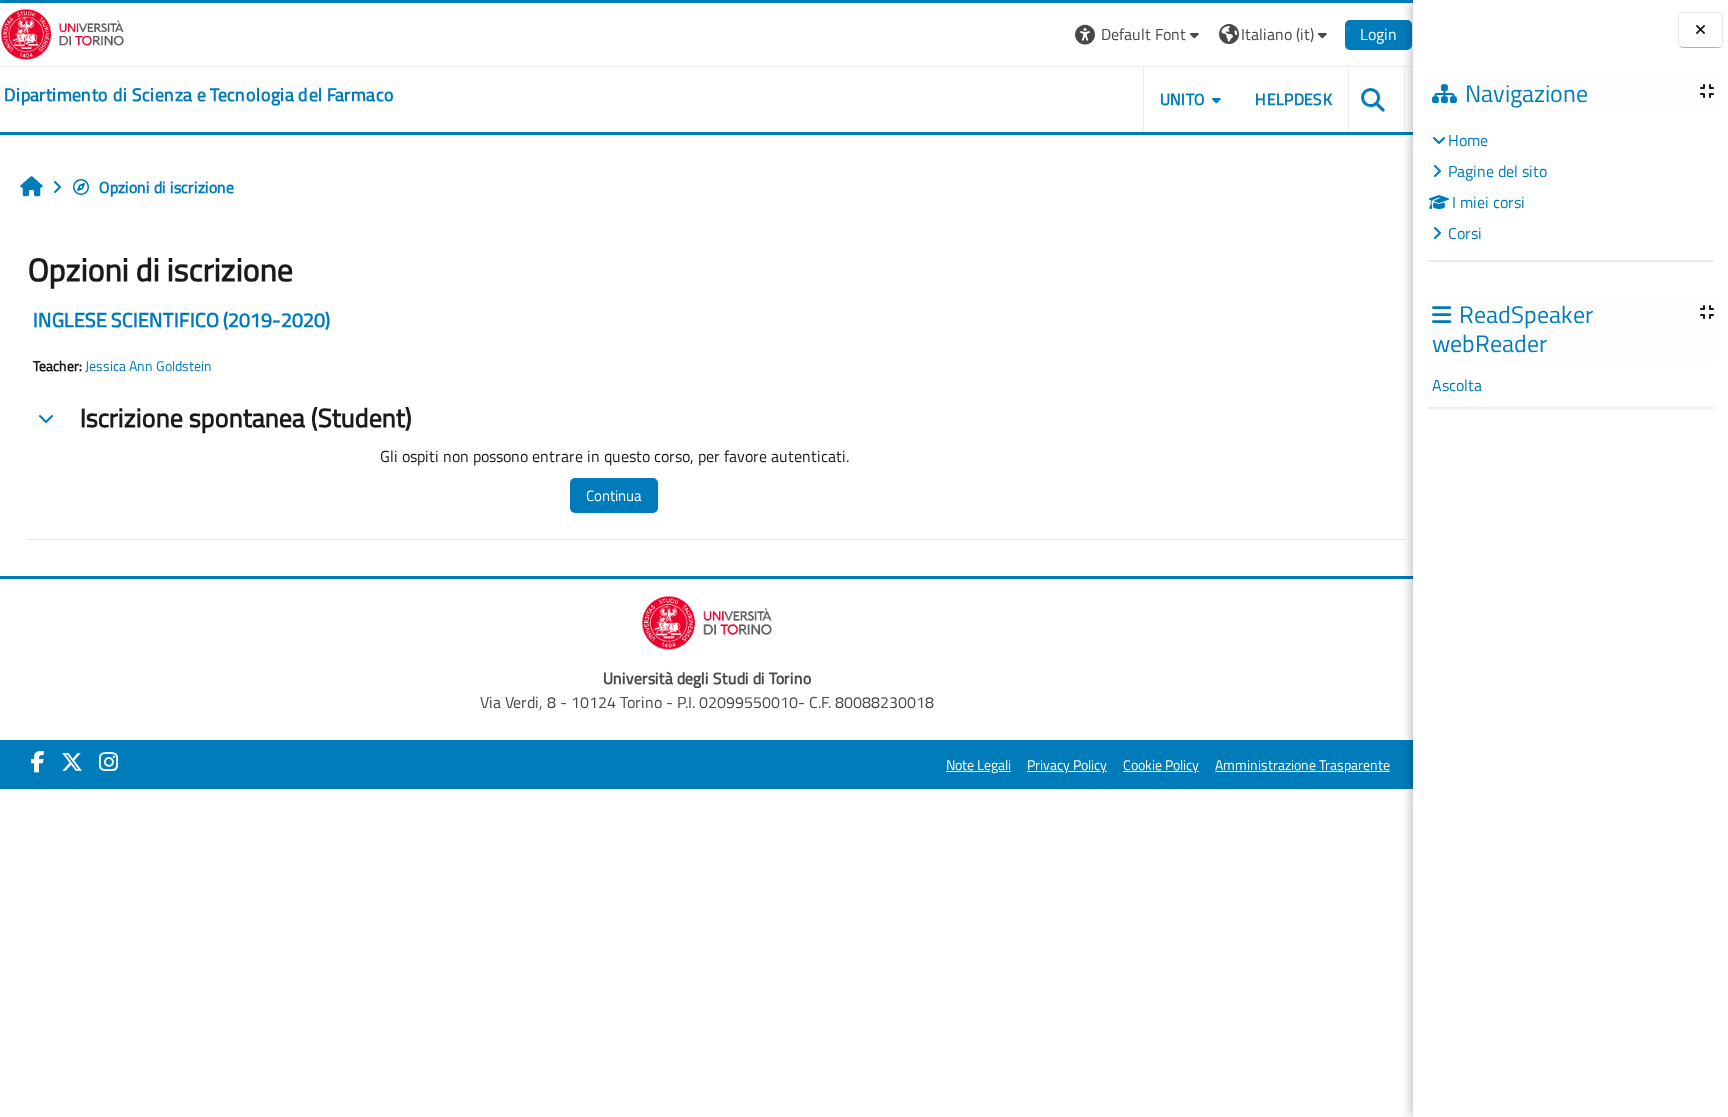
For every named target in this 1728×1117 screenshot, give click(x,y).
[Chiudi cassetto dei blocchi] (1700, 30)
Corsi (1465, 233)
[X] (72, 762)
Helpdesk (1293, 99)
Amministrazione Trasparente (1302, 765)
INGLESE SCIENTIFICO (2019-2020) (181, 319)
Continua (614, 495)
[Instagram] (108, 762)
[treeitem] (1570, 186)
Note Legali (978, 765)
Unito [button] (1183, 99)
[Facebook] (38, 762)
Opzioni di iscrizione (166, 187)
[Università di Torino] (62, 32)
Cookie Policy (1161, 765)
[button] (1139, 34)
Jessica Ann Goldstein (148, 366)
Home (1468, 140)
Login (1378, 34)
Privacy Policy (1067, 765)
